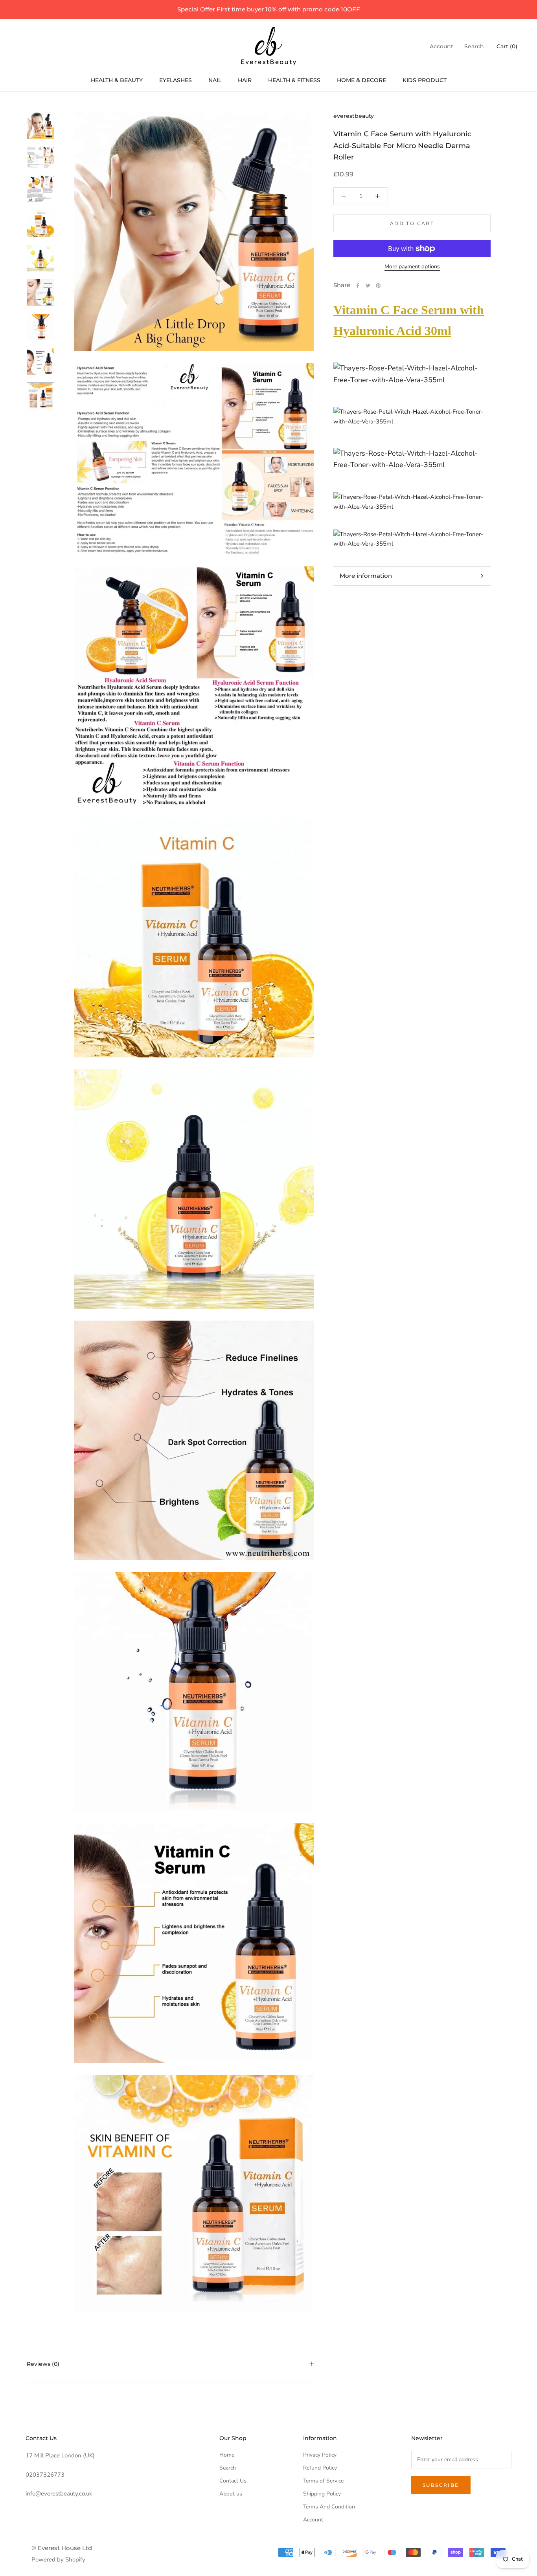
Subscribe (441, 2485)
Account (441, 46)
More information (366, 576)
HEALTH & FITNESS (294, 80)
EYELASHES (176, 80)
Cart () (507, 46)
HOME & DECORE (361, 80)
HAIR (245, 80)
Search (474, 46)
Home (227, 2455)
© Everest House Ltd (62, 2548)
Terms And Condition (329, 2507)
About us (231, 2494)
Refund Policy (320, 2468)
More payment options (412, 267)
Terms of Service (323, 2481)
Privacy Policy (320, 2455)
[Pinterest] (378, 286)
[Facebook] (358, 286)
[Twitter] (368, 286)
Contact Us (233, 2481)
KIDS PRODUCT (425, 80)
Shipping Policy (322, 2494)
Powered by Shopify (58, 2560)
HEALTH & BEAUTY (117, 80)
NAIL (215, 80)
